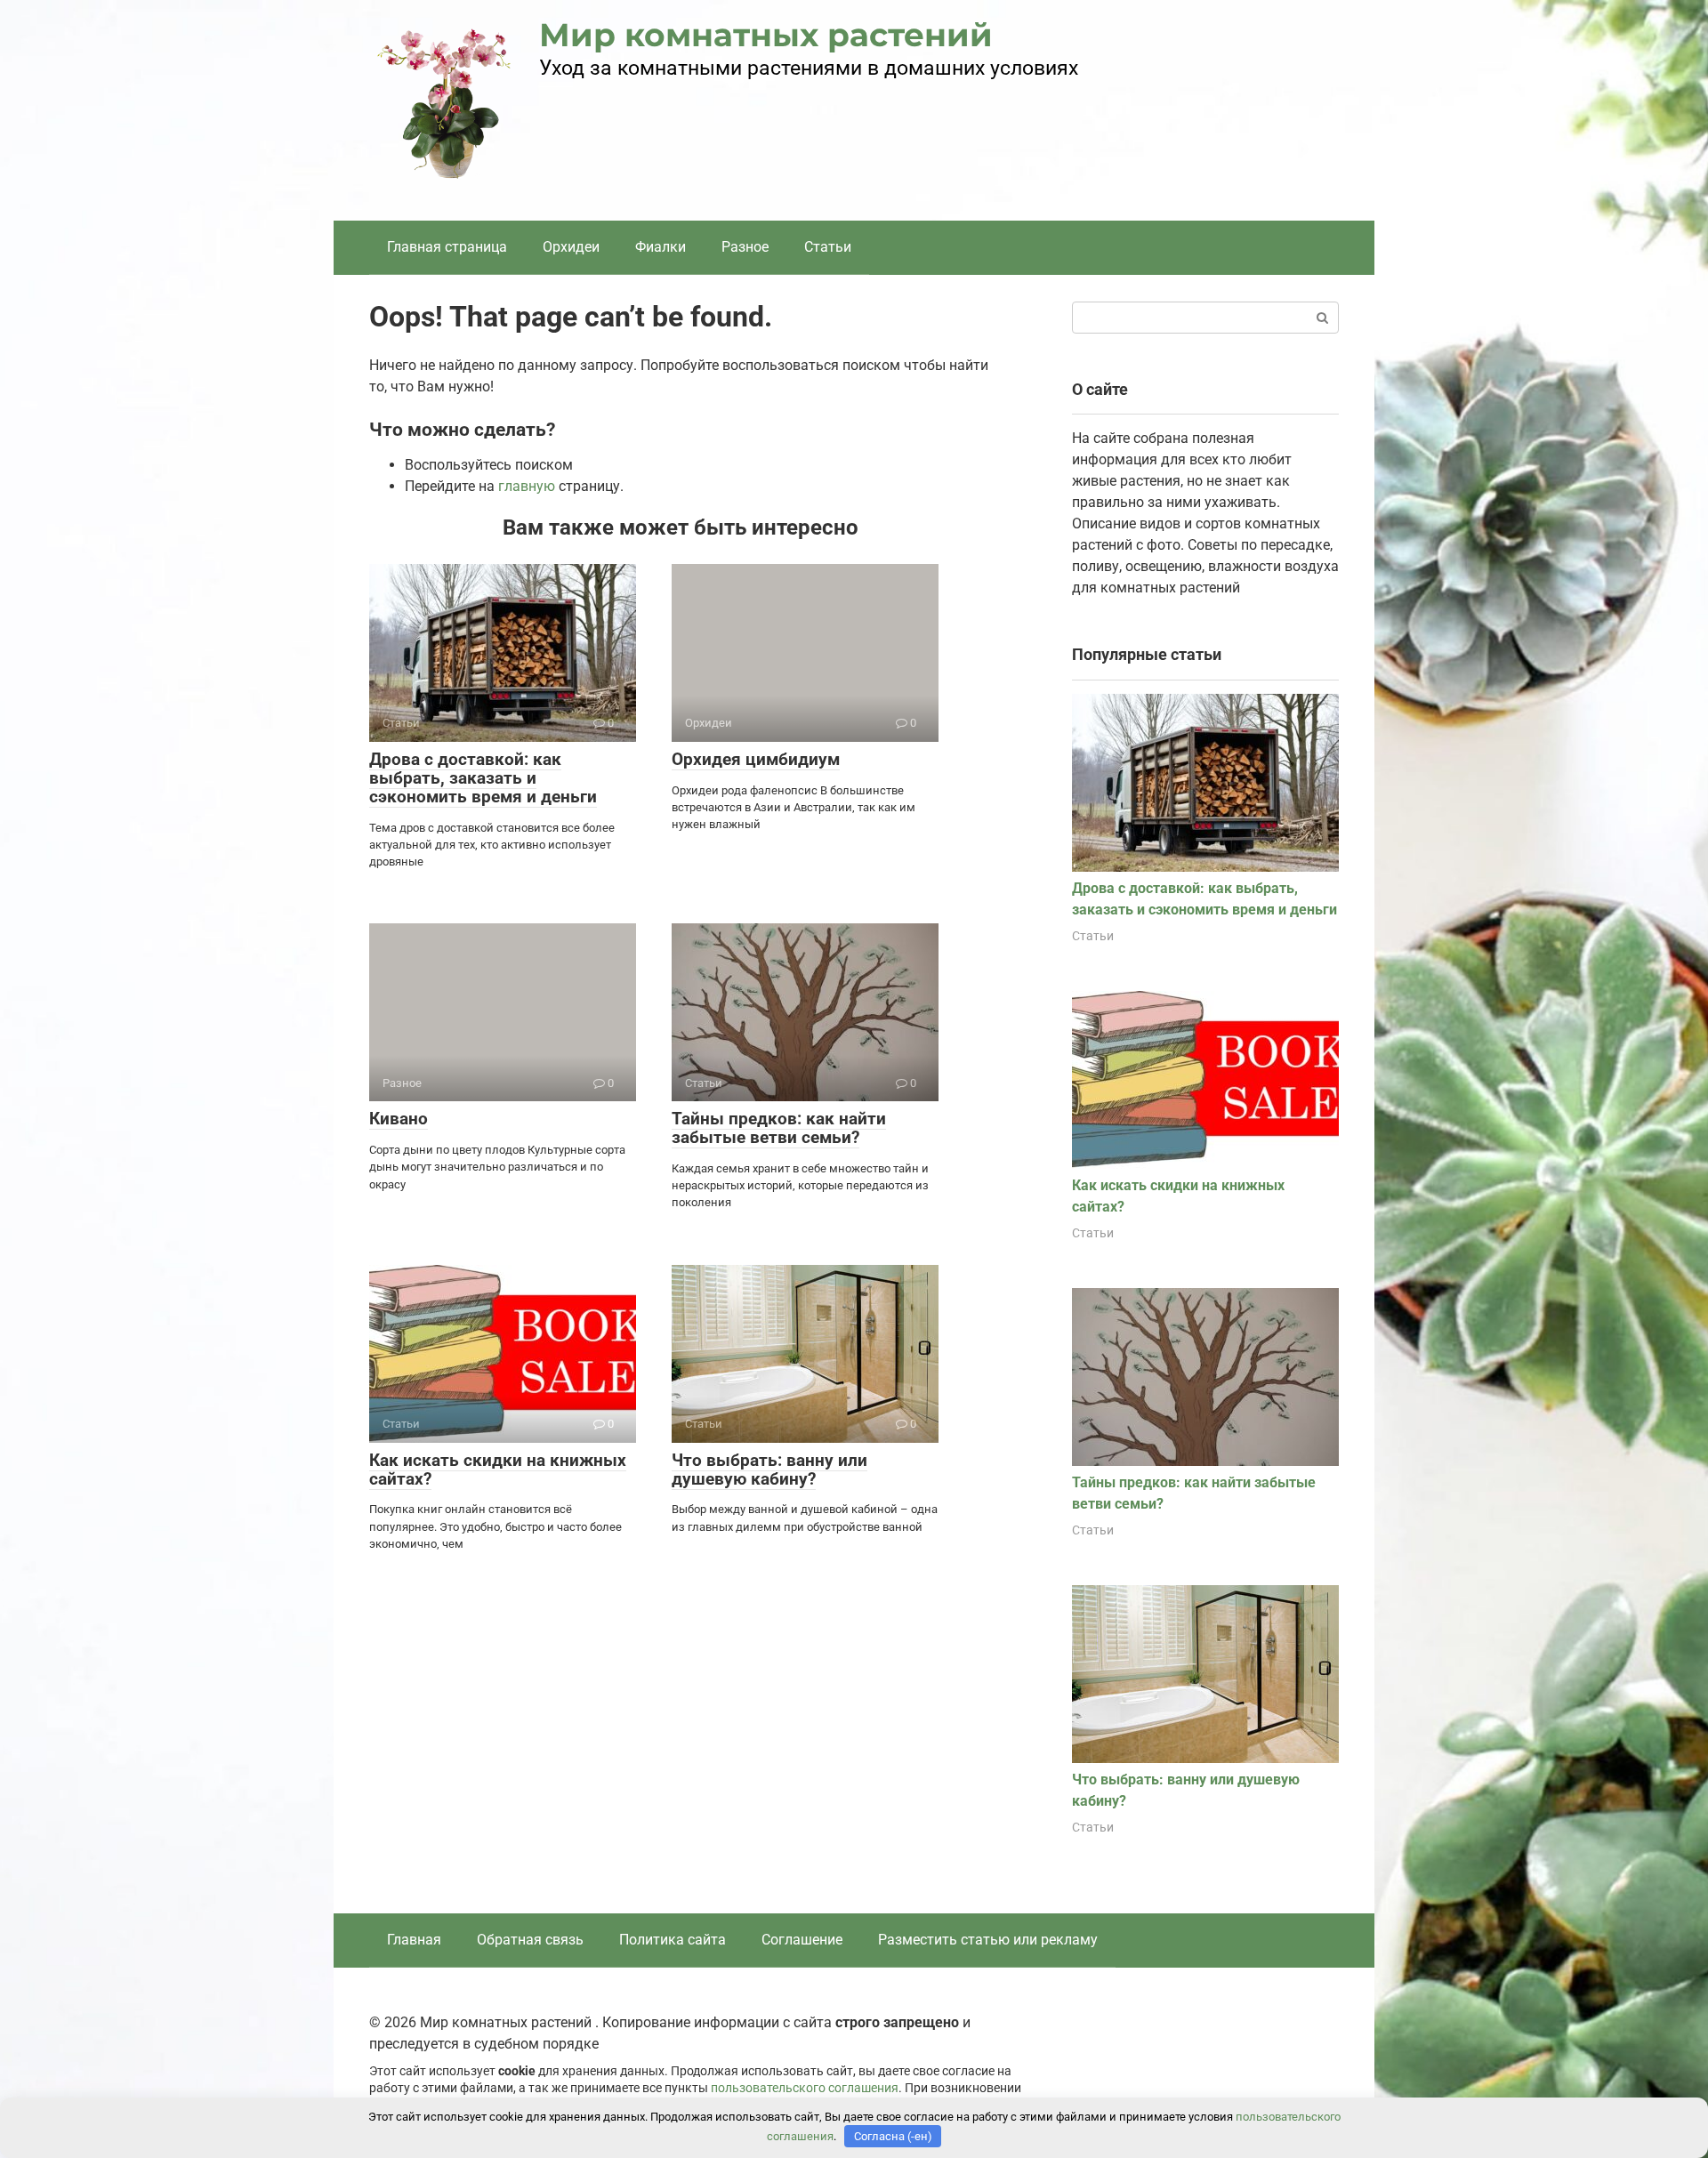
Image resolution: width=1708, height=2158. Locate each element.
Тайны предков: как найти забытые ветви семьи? (779, 1128)
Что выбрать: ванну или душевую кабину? (769, 1470)
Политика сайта (673, 1940)
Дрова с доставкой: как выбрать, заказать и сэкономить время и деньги (483, 778)
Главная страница (447, 247)
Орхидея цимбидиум (756, 759)
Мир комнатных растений (766, 35)
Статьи (828, 247)
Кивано (399, 1119)
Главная (414, 1940)
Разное (745, 247)
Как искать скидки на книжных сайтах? (498, 1470)
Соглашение (802, 1940)
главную (527, 486)
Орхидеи (571, 247)
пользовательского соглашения (805, 2088)
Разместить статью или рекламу (988, 1940)
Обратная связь (530, 1940)
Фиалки (661, 247)
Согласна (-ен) (893, 2136)
